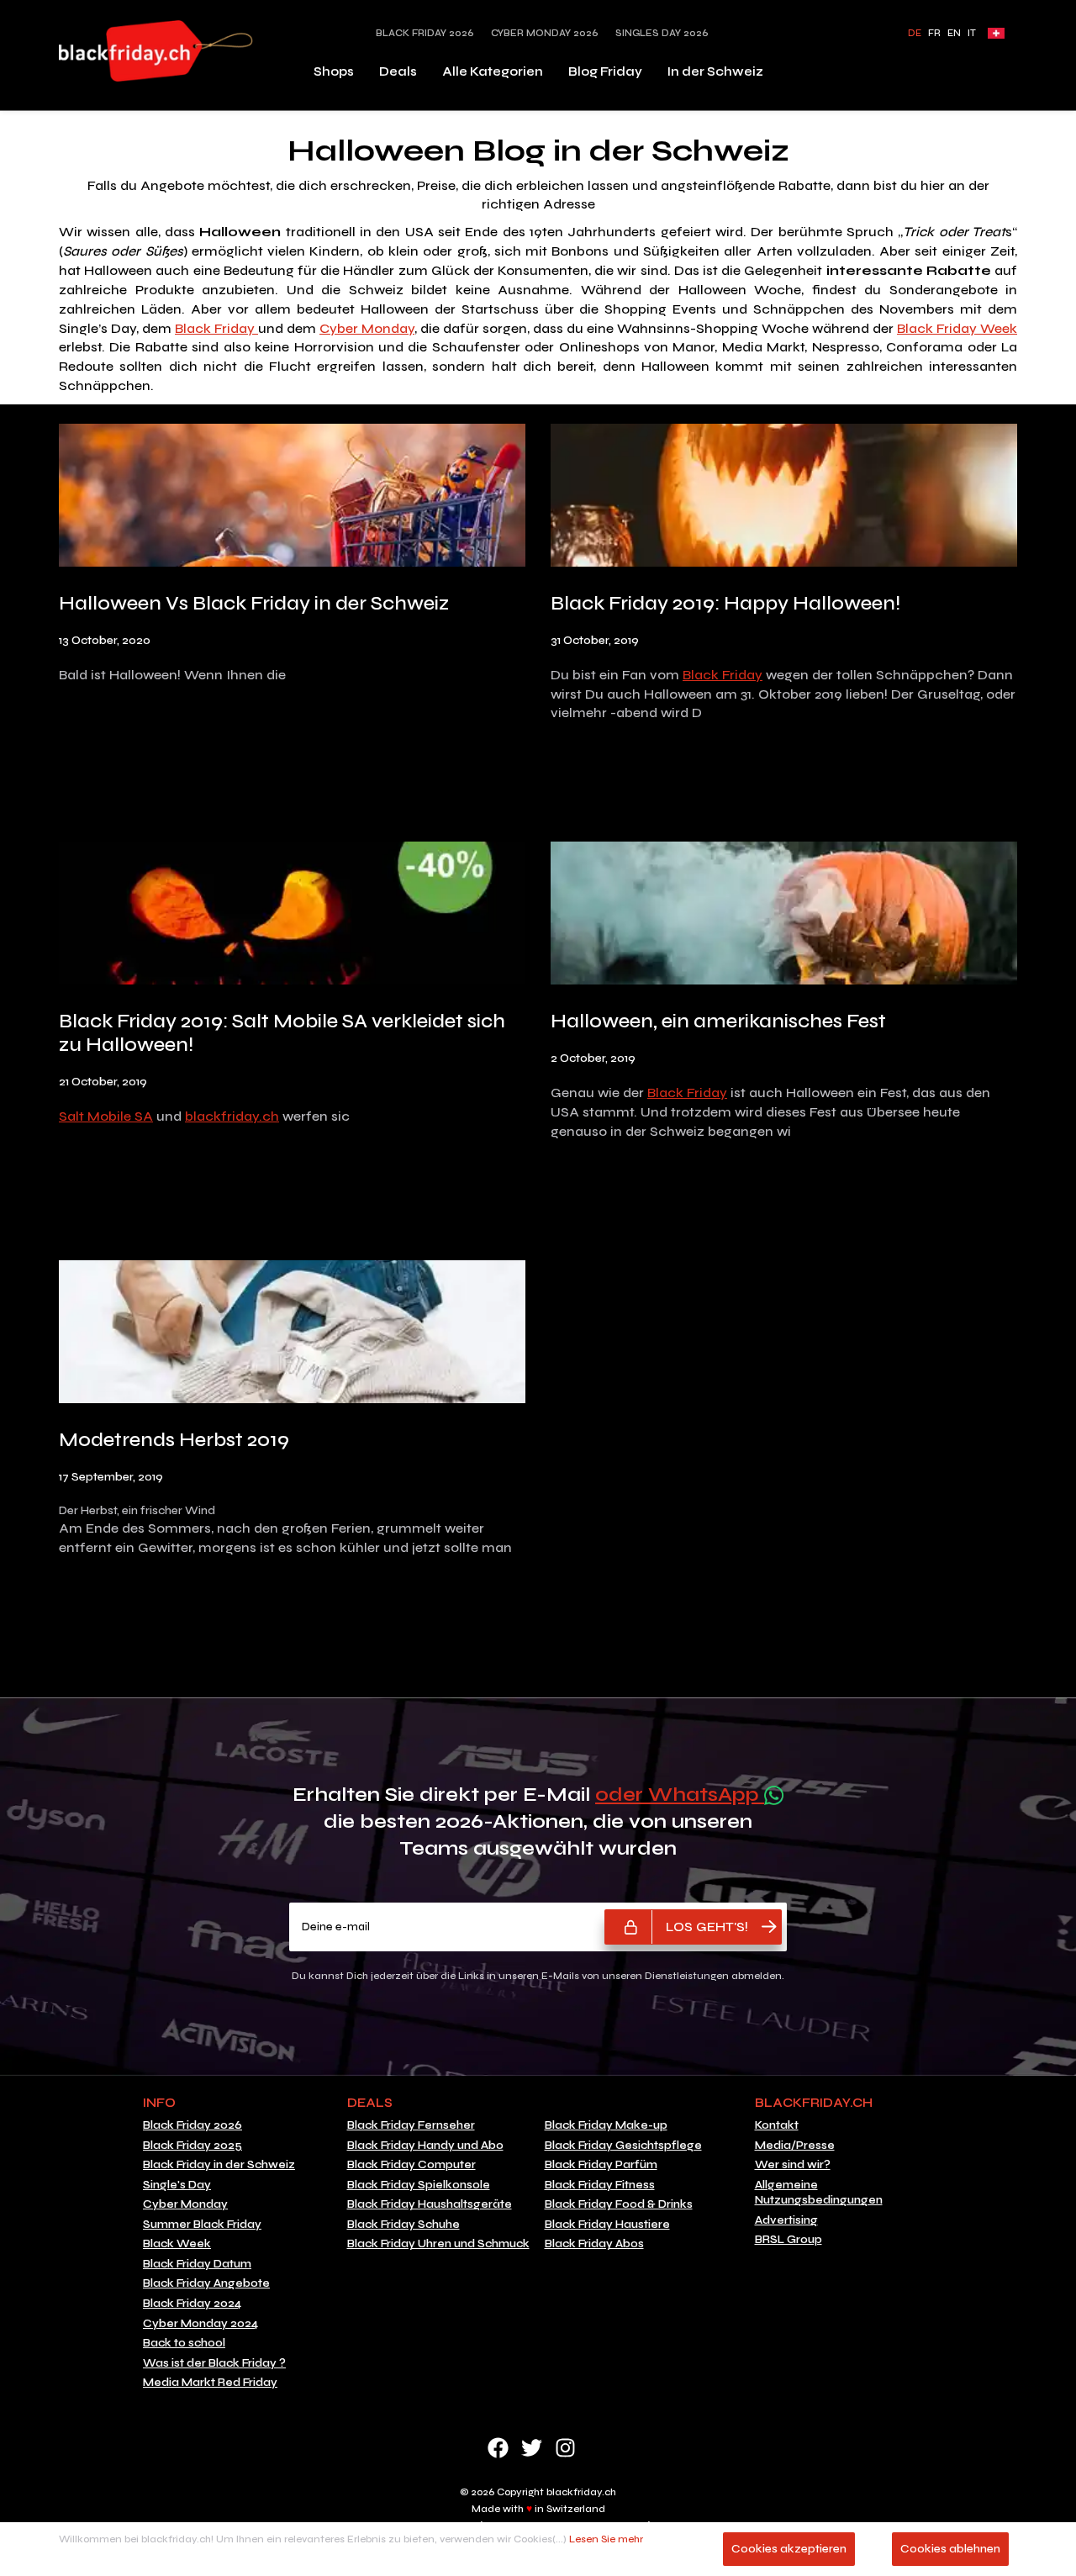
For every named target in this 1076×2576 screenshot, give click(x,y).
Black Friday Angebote (206, 2283)
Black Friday (216, 328)
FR (934, 33)
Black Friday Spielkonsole (419, 2185)
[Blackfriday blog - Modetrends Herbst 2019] (292, 1335)
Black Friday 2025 (193, 2146)
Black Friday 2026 (425, 33)
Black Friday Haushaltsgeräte (430, 2204)
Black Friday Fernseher (411, 2125)
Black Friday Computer (411, 2165)
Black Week (177, 2244)
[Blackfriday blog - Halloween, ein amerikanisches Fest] (784, 917)
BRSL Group (789, 2240)
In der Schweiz (715, 71)
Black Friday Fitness (600, 2185)
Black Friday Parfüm (601, 2165)
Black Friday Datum (197, 2264)
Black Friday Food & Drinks (619, 2204)
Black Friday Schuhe (403, 2225)
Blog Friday (605, 71)
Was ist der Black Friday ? (214, 2363)
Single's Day (177, 2185)
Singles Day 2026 (662, 33)
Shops (334, 71)
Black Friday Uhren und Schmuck (438, 2244)
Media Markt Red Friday (210, 2383)
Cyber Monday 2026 (545, 33)
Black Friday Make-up (606, 2125)
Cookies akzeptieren (789, 2549)
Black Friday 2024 (192, 2304)
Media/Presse (795, 2146)
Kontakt (777, 2125)
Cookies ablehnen (950, 2549)
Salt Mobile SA (106, 1116)
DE (915, 33)
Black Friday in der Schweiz (219, 2165)
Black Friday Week (957, 328)
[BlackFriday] (156, 51)
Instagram (565, 2448)
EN (954, 33)
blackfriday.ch (232, 1116)
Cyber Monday (367, 328)
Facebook (498, 2448)
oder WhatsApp (680, 1795)
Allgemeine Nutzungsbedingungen (819, 2193)
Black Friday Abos (594, 2244)
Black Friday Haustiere (607, 2225)
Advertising (786, 2220)
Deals (398, 71)
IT (972, 33)
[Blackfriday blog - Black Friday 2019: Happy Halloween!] (784, 498)
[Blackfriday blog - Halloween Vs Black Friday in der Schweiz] (292, 498)
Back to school (184, 2343)
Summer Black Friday (202, 2225)
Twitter (532, 2448)
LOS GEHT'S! (707, 1927)
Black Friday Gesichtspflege (623, 2146)
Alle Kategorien (493, 71)
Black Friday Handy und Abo (425, 2146)
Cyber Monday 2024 (200, 2324)
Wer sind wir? (793, 2165)
